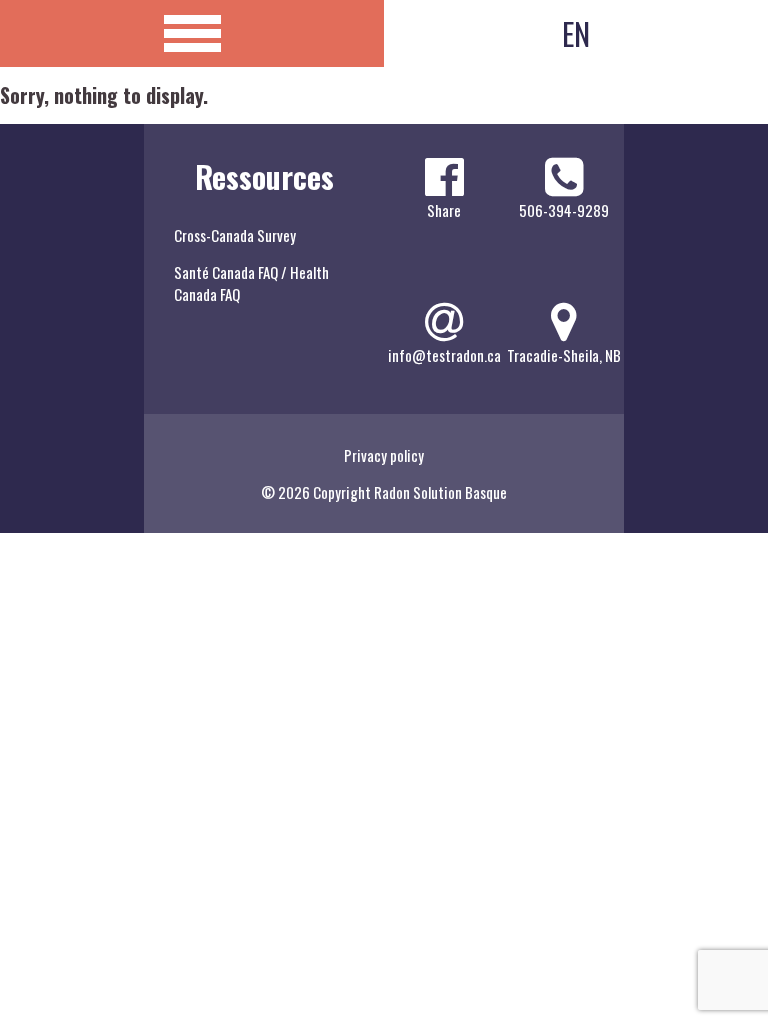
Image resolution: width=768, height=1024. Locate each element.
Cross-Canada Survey (235, 235)
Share (444, 210)
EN (576, 33)
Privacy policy (384, 455)
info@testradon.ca (444, 355)
